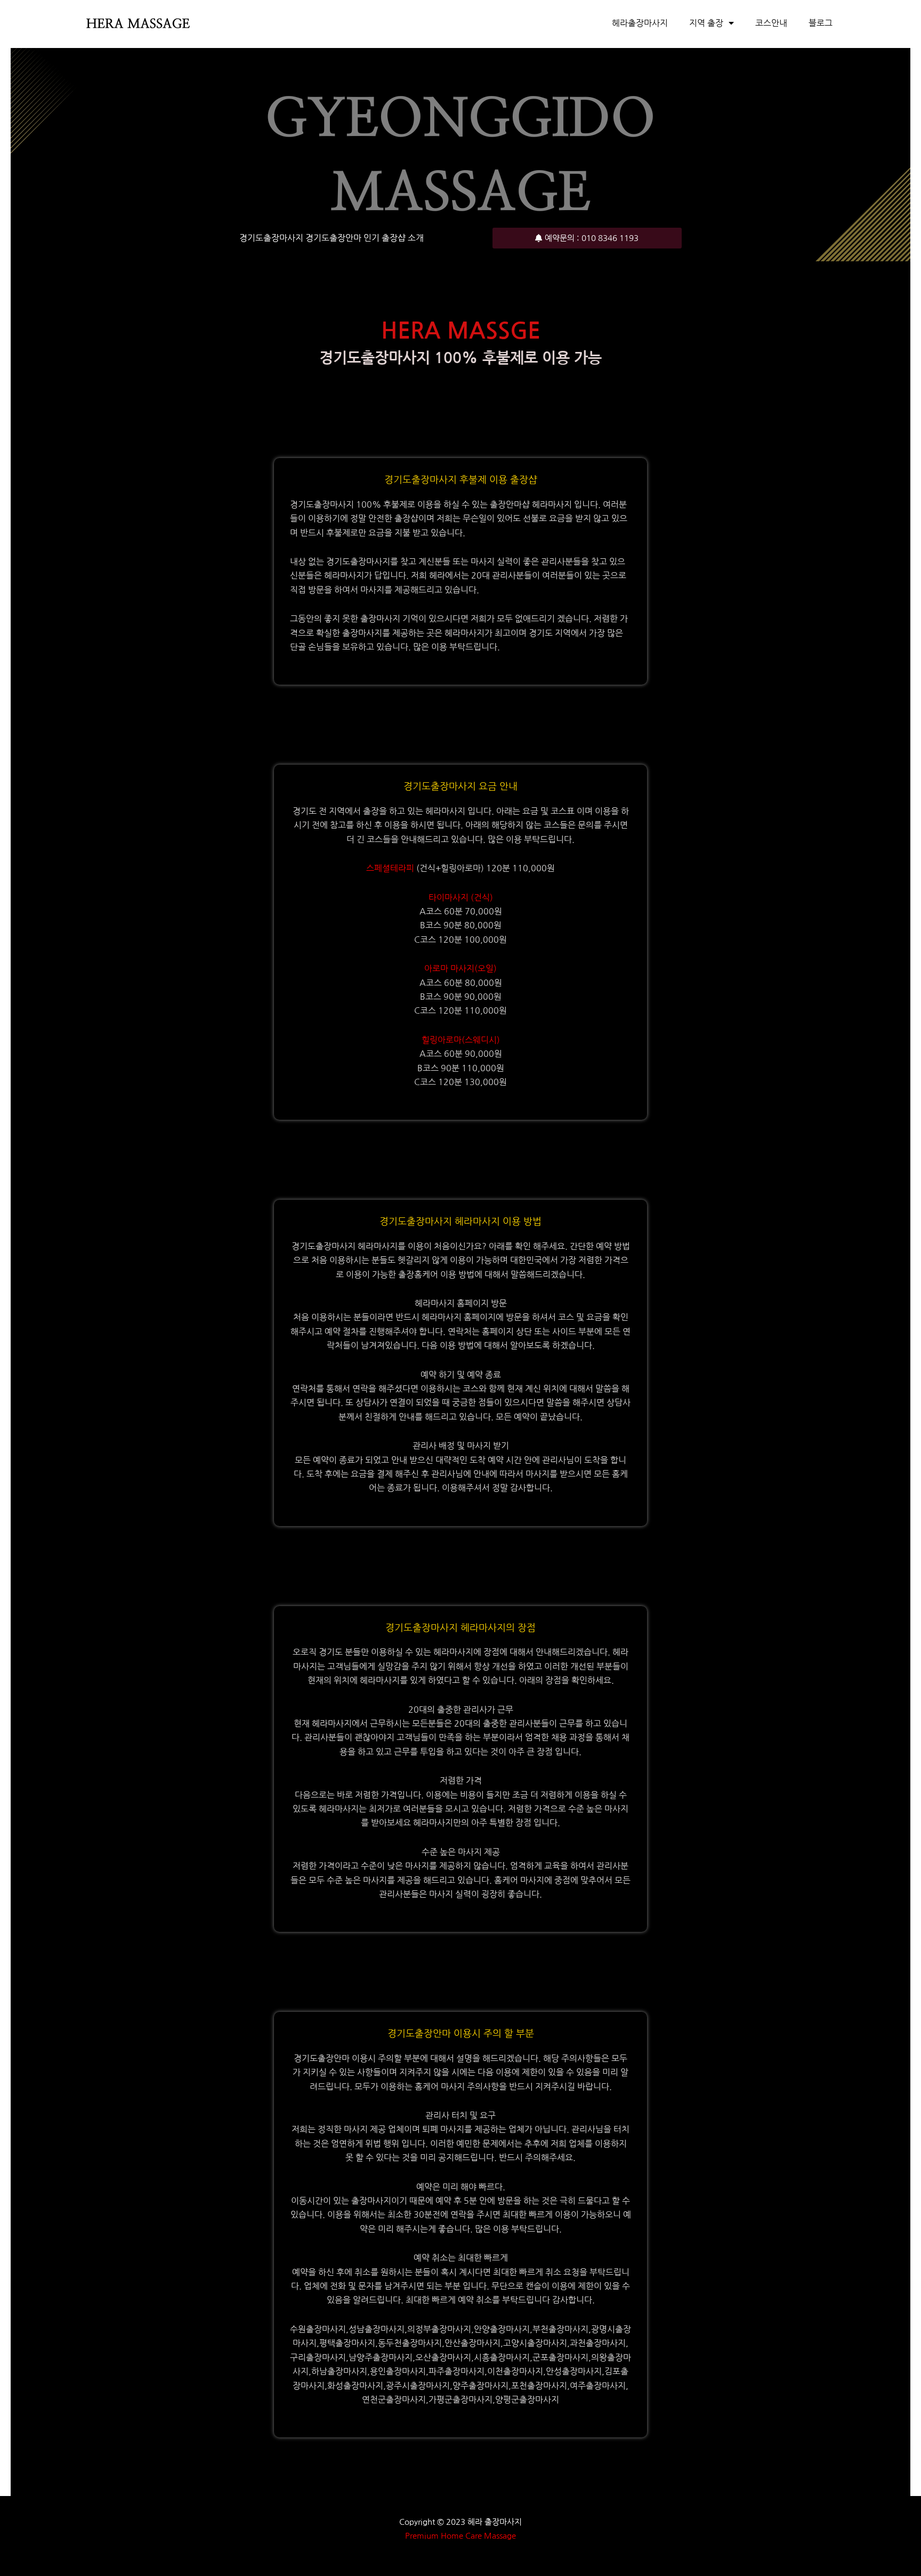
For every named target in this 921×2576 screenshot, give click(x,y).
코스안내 (771, 23)
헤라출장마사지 (640, 23)
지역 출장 (706, 23)
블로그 (821, 23)
